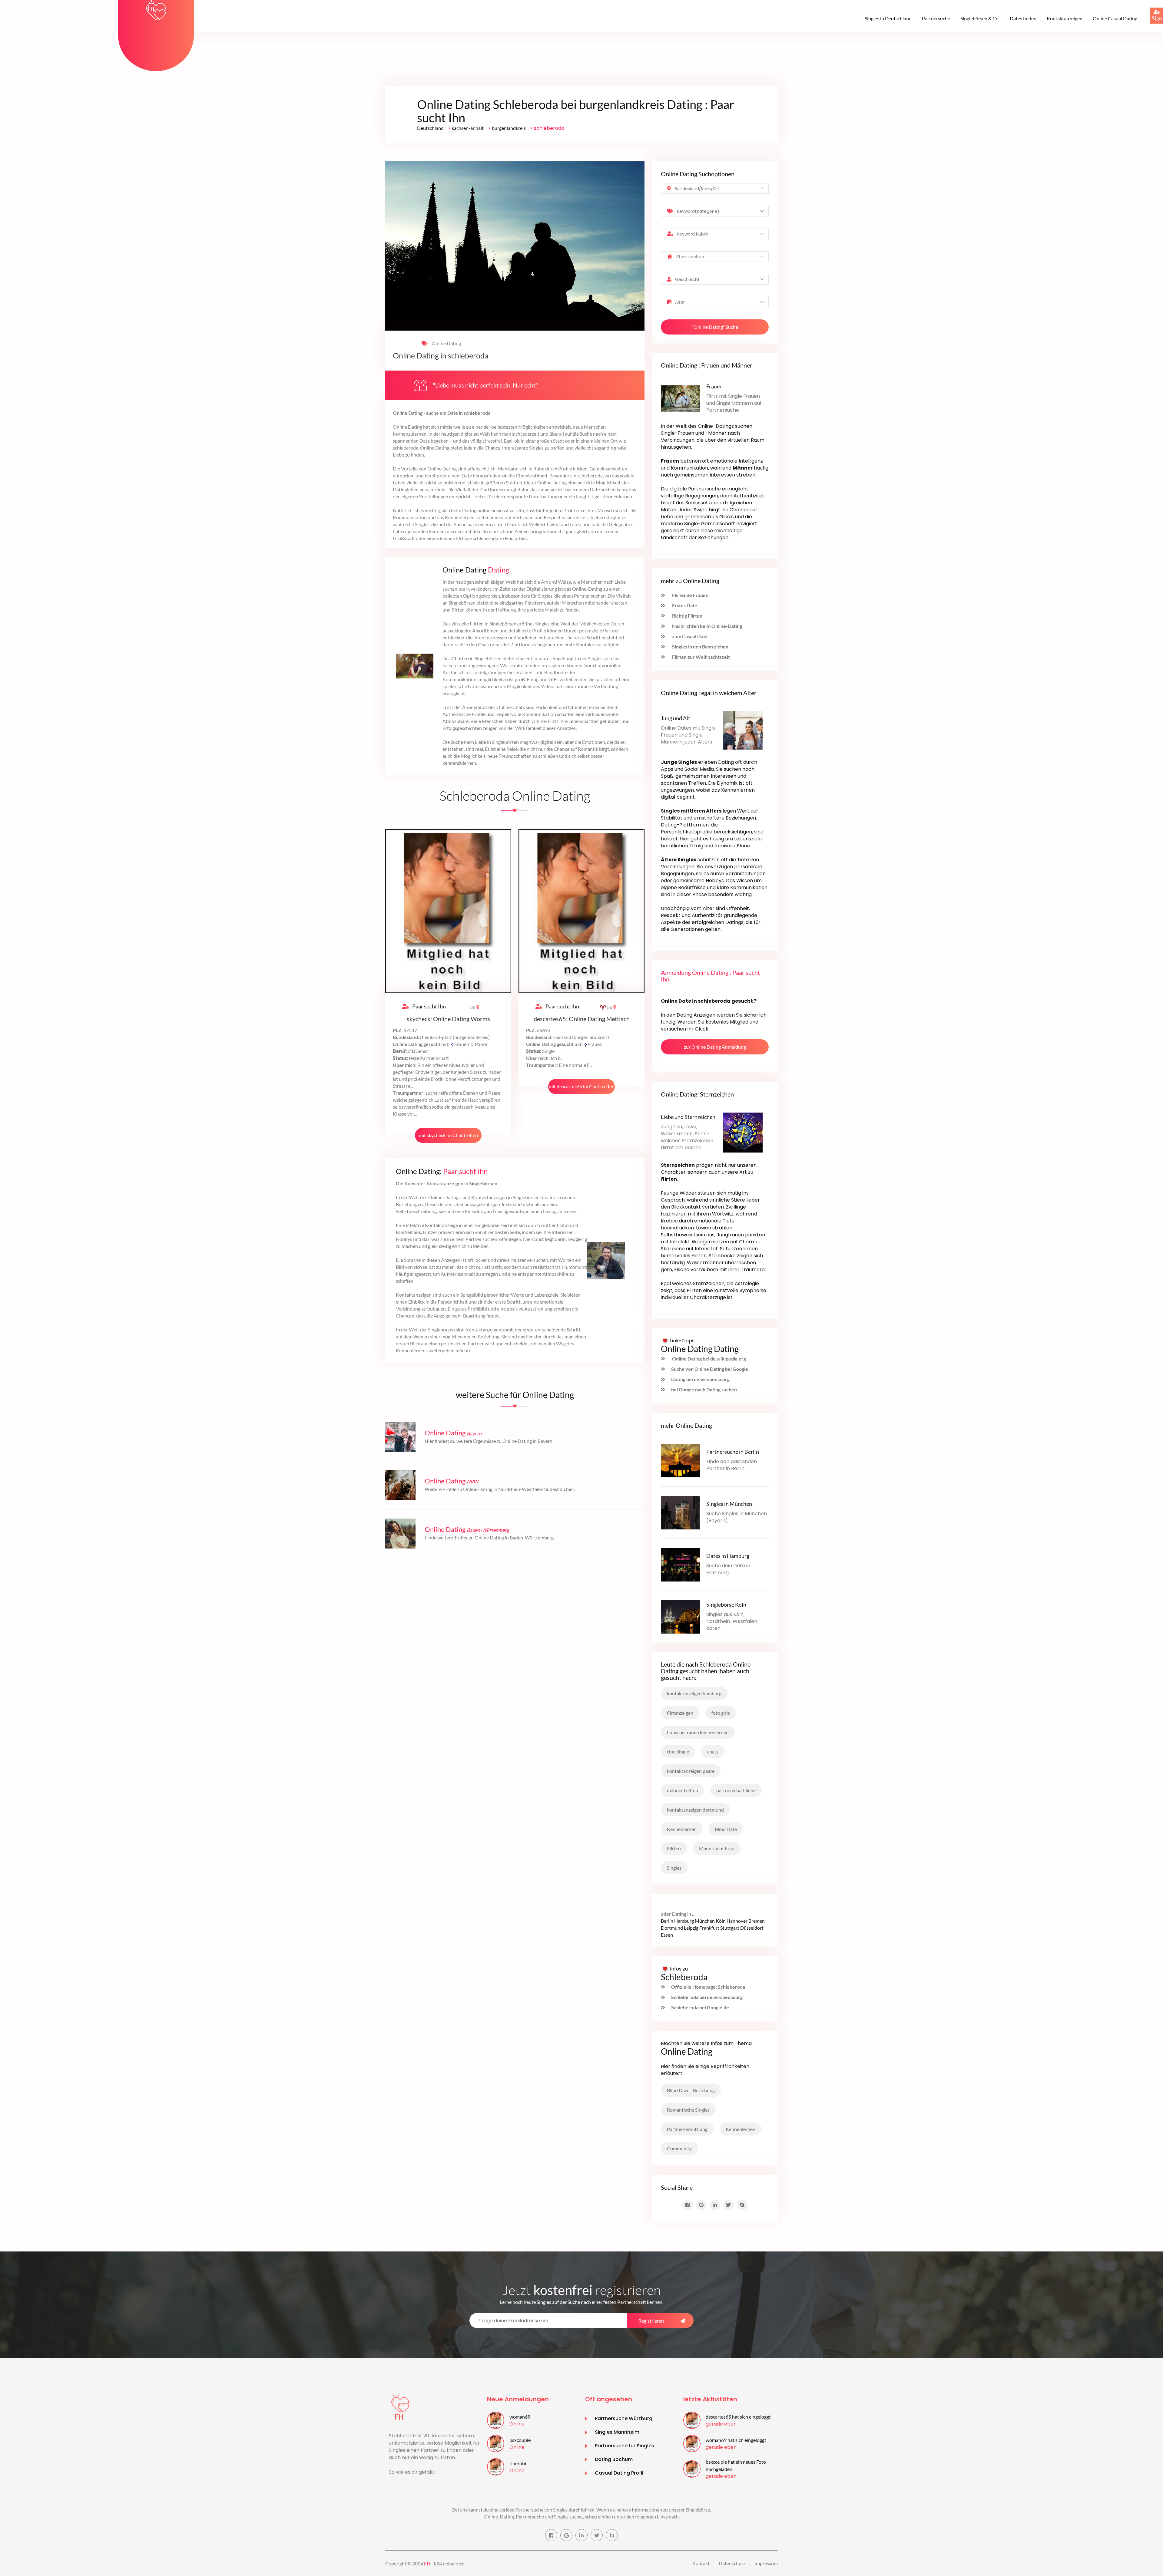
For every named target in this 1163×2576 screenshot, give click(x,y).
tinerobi (518, 2463)
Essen (667, 1935)
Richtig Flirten (687, 616)
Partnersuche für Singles (625, 2446)
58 (473, 1007)
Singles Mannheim (617, 2432)
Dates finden (1023, 18)
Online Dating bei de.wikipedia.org (709, 1359)
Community (679, 2148)
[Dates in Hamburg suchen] (681, 1564)
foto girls (721, 1713)
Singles (674, 1868)
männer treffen (683, 1790)
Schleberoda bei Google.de (700, 2007)
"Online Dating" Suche (715, 327)
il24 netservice (449, 2563)
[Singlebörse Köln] (681, 1616)
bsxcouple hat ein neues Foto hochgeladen (736, 2465)
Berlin (667, 1921)
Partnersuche (936, 18)
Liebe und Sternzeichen (688, 1117)
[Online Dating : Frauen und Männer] (681, 398)
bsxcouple (520, 2440)
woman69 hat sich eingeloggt (736, 2440)
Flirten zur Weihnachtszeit (701, 657)
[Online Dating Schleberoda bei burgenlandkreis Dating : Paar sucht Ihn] (156, 10)
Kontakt (701, 2563)
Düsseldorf (752, 1928)
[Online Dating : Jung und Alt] (743, 730)
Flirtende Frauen (690, 595)
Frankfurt (709, 1928)
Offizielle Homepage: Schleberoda (708, 1987)
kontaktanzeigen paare (691, 1771)
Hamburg (684, 1921)
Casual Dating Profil (619, 2473)
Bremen (757, 1921)
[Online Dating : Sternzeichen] (743, 1132)
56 (610, 1007)
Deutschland (430, 128)
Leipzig (691, 1928)
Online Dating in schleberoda (441, 356)
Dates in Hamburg (728, 1556)
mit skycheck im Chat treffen (448, 1135)
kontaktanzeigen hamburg (694, 1693)
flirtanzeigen (680, 1713)
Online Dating (446, 343)
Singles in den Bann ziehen (700, 646)
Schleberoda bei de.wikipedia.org (707, 1997)
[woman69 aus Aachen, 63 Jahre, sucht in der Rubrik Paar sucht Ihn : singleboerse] (496, 2420)
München (705, 1921)
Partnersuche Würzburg (624, 2418)
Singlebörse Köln (726, 1605)
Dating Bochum (614, 2459)
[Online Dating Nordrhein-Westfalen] (400, 1484)
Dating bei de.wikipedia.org (700, 1379)
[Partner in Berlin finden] (681, 1460)
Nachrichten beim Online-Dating (707, 626)
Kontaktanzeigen (1065, 18)
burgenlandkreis (509, 128)
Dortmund (672, 1928)
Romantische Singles (688, 2110)
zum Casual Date (689, 636)
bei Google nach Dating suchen (704, 1389)
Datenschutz (732, 2563)
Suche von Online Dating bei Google (710, 1369)
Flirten (674, 1848)
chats (713, 1751)
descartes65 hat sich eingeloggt (738, 2417)
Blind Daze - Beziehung (691, 2090)
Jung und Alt (676, 718)
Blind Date (726, 1829)
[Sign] (1150, 8)
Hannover (737, 1921)
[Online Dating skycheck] (448, 910)
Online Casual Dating (1115, 18)
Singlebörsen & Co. (980, 18)
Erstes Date (684, 605)
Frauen (714, 386)
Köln (721, 1921)
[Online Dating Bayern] (400, 1436)
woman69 (520, 2417)
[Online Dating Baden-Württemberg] (400, 1533)
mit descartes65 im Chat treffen (582, 1086)
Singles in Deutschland (888, 18)
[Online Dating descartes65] (581, 910)
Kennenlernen (682, 1829)
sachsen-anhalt (468, 128)
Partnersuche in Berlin (733, 1452)
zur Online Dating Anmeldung (715, 1047)
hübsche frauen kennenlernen (698, 1732)
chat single (678, 1751)
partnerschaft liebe (736, 1790)
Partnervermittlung (687, 2129)
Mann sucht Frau (717, 1848)
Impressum (766, 2563)
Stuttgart (730, 1928)
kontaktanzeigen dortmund (695, 1810)
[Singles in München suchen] (681, 1512)
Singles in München (729, 1504)
